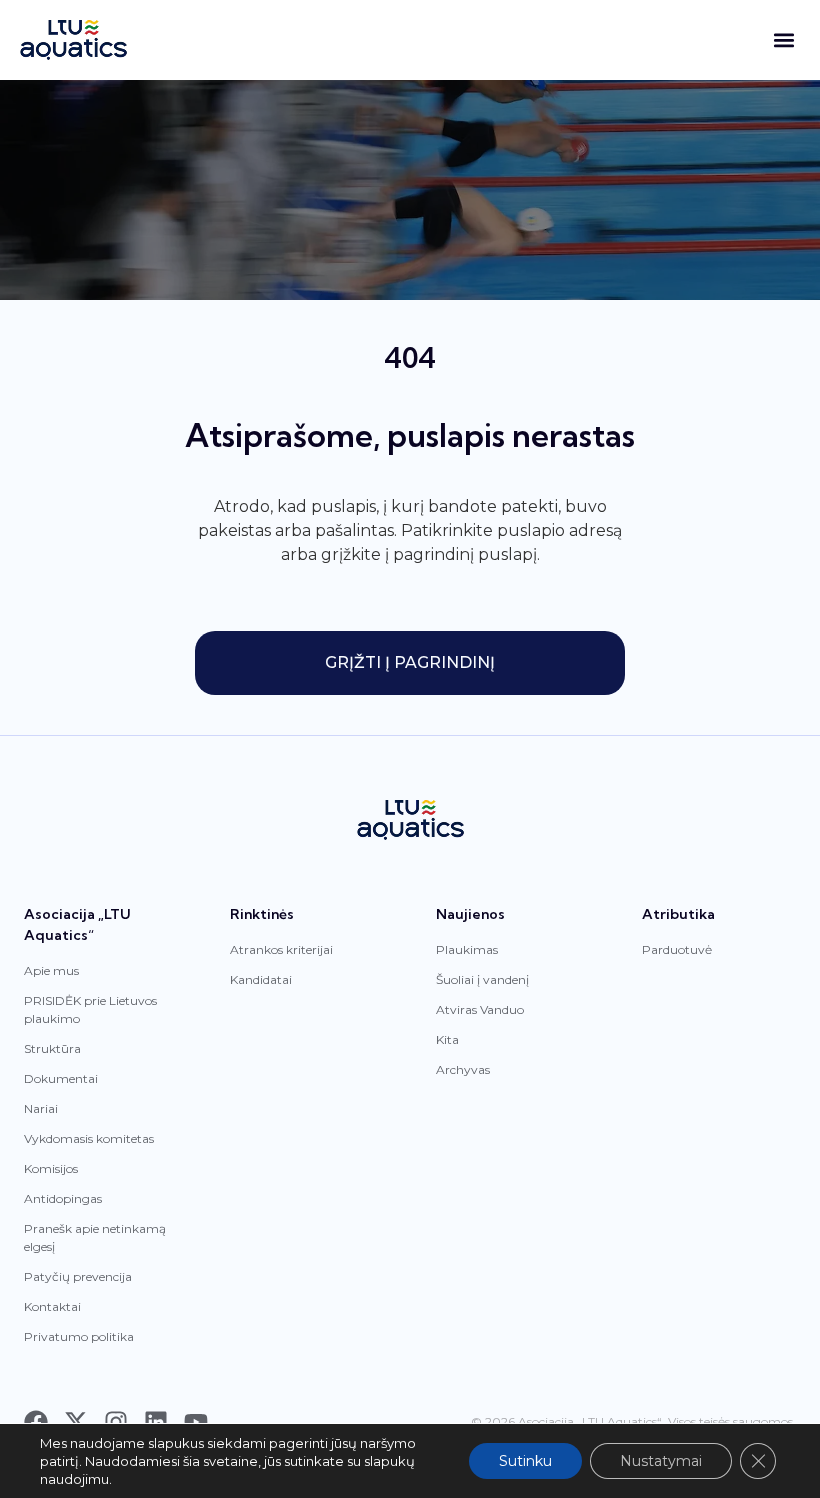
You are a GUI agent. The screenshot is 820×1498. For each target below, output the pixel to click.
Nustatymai (661, 1461)
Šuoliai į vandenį (482, 979)
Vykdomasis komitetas (89, 1138)
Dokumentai (61, 1078)
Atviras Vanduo (480, 1009)
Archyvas (463, 1069)
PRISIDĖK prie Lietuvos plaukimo (90, 1009)
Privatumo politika (79, 1336)
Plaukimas (467, 949)
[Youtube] (196, 1422)
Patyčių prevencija (78, 1276)
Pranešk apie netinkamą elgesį (95, 1237)
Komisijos (51, 1168)
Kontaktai (52, 1306)
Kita (447, 1039)
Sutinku (525, 1461)
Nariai (41, 1108)
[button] (783, 40)
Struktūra (52, 1048)
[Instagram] (116, 1422)
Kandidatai (261, 979)
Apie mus (51, 970)
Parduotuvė (677, 949)
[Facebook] (36, 1422)
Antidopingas (63, 1198)
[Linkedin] (156, 1422)
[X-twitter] (76, 1422)
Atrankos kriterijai (281, 949)
